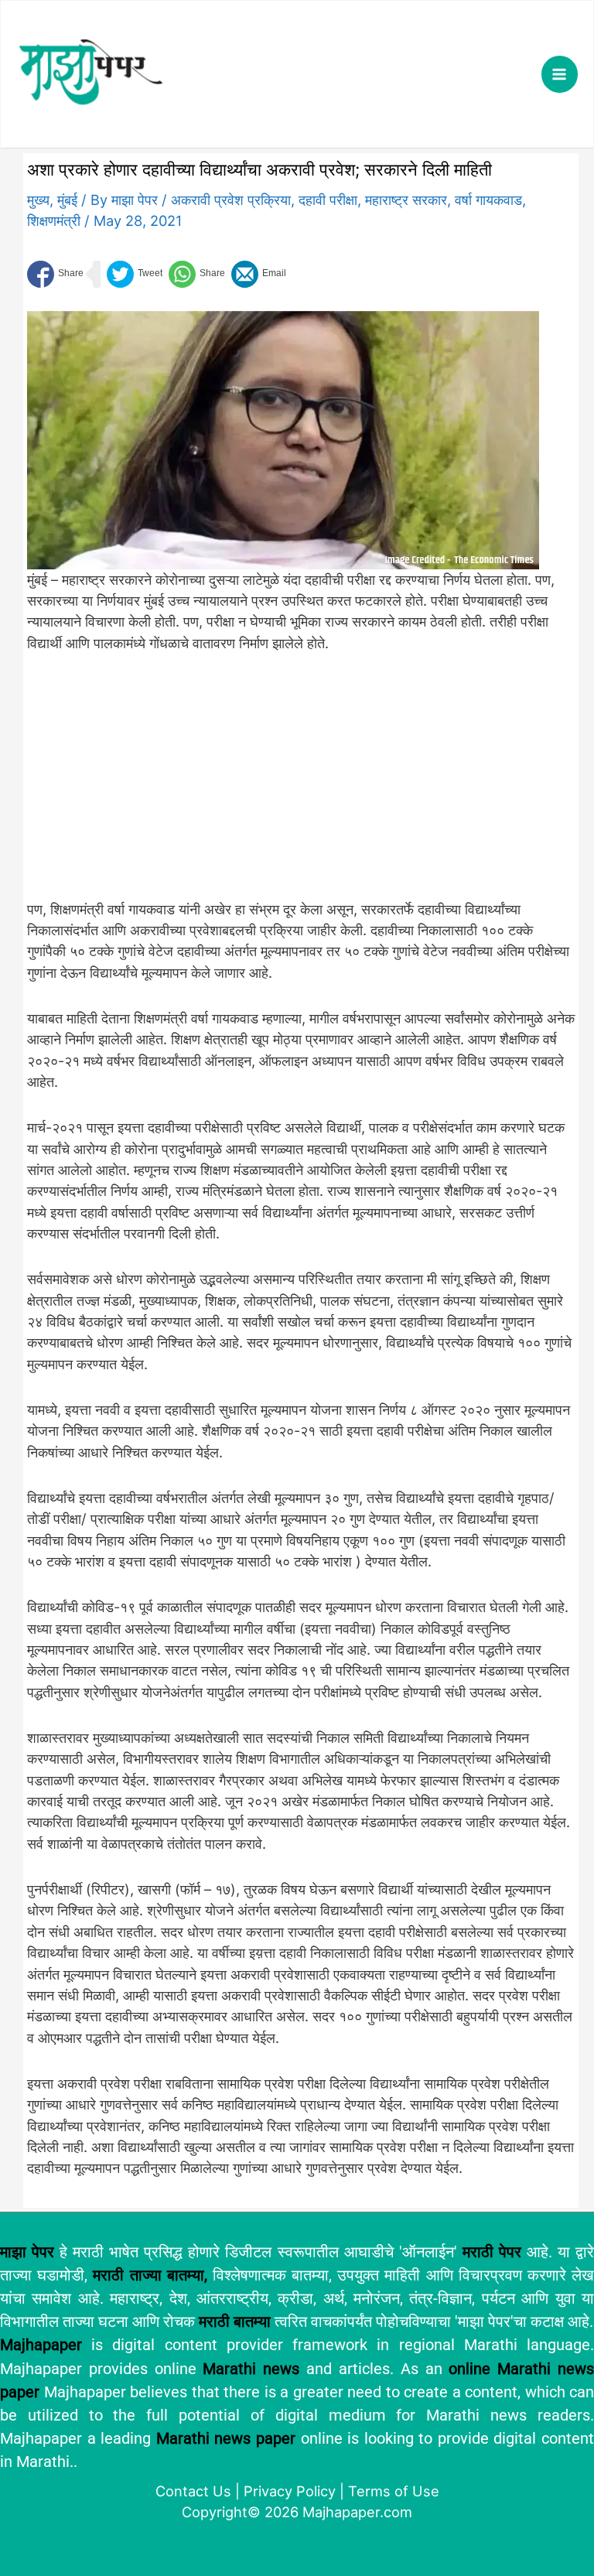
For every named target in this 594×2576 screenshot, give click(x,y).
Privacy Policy (290, 2491)
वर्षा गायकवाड (488, 200)
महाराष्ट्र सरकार (406, 200)
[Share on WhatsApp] (197, 274)
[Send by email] (259, 274)
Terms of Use (394, 2491)
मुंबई (67, 200)
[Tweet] (135, 274)
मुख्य (38, 200)
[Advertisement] (283, 784)
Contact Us (193, 2491)
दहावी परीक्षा (328, 200)
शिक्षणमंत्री (54, 220)
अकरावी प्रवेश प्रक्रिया (231, 200)
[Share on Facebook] (55, 274)
